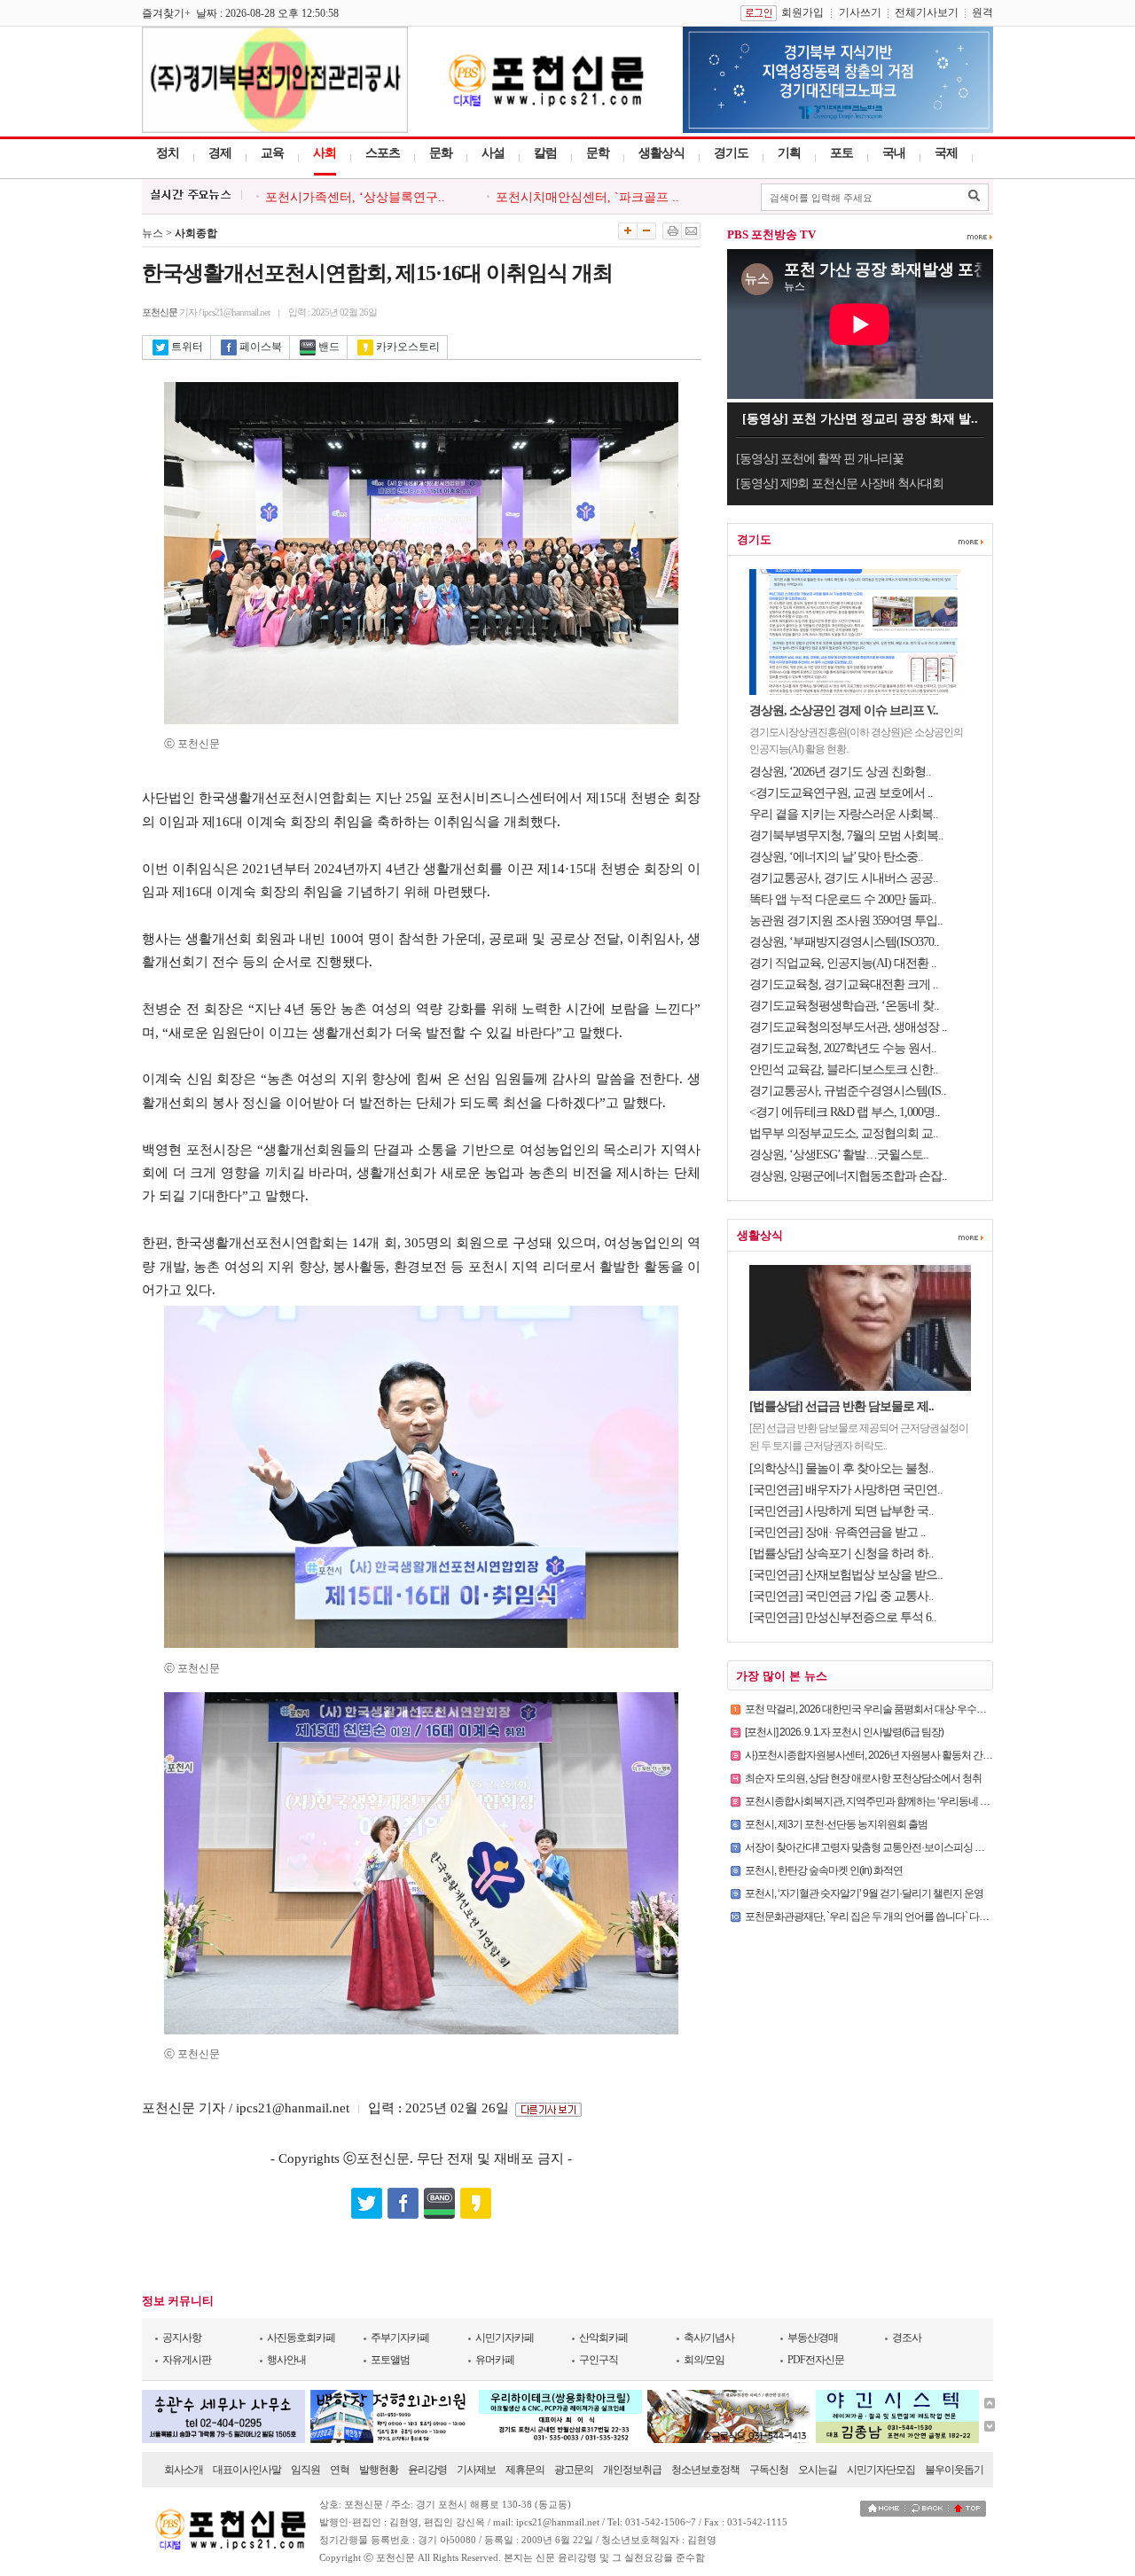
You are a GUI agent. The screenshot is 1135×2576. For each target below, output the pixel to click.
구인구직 (599, 2360)
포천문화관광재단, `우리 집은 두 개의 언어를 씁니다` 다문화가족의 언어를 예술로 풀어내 (933, 1916)
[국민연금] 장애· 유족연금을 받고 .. (838, 1532)
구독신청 (769, 2470)
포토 (841, 153)
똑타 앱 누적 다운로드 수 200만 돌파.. (843, 899)
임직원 (305, 2470)
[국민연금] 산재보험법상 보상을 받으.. (846, 1575)
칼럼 (545, 153)
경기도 (731, 153)
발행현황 (379, 2470)
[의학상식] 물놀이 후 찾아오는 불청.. (841, 1468)
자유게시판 (187, 2360)
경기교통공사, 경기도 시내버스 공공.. (844, 878)
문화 (441, 153)
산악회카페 (603, 2338)
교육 (272, 153)
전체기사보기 (927, 12)
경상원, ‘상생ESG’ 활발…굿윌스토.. (839, 1155)
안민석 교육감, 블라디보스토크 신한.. (844, 1069)
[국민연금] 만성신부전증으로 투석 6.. (843, 1617)
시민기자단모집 (881, 2470)
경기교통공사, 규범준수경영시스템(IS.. (848, 1091)
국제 (946, 153)
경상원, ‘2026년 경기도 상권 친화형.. (840, 772)
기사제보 (476, 2470)
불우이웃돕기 (954, 2470)
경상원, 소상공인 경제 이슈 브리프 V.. (844, 710)
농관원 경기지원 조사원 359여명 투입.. (846, 921)
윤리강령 (427, 2470)
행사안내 (286, 2360)
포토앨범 (390, 2360)
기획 (789, 153)
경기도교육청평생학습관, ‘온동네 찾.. (844, 1006)
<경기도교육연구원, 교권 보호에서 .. (841, 793)
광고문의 (574, 2470)
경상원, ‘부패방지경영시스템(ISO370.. (844, 942)
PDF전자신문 (816, 2360)
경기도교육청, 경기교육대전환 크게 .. (844, 984)
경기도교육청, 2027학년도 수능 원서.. (843, 1048)
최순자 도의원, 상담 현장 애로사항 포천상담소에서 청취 (863, 1778)
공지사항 (182, 2338)
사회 (325, 153)
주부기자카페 (400, 2338)
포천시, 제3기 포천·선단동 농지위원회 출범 (836, 1824)
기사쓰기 (860, 12)
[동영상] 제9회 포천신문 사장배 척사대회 (840, 484)
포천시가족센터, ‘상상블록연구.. (355, 197)
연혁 (340, 2470)
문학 (598, 153)
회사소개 (184, 2470)
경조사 (907, 2338)
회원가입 (802, 12)
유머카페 (495, 2360)
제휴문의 (525, 2470)
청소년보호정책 (705, 2470)
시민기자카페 (505, 2338)
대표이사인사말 (247, 2470)
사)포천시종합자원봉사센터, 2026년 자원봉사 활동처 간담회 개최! (885, 1755)
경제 (220, 153)
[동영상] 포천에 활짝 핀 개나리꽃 (820, 459)
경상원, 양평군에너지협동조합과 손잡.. (848, 1176)
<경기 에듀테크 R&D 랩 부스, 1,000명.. (845, 1112)
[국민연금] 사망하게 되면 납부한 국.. (841, 1511)
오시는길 (818, 2470)
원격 (982, 12)
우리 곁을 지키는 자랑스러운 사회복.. (844, 814)
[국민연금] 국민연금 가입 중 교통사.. (841, 1596)
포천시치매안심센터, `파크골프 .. (587, 197)
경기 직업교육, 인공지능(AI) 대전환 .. (843, 963)
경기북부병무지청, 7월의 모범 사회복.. (846, 835)
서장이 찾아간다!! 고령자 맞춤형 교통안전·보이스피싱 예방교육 (879, 1847)
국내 (894, 153)
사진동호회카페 (301, 2338)
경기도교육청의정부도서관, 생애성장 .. (848, 1027)
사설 (493, 153)
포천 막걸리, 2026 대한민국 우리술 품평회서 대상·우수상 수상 (876, 1709)
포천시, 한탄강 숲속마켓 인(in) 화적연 (824, 1870)
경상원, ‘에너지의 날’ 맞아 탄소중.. (836, 857)
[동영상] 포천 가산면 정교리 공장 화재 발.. (860, 419)
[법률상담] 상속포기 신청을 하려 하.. (841, 1553)
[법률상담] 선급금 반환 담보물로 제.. (841, 1406)
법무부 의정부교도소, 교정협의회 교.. (844, 1133)
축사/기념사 (709, 2338)
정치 (168, 153)
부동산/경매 (813, 2338)
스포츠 (383, 153)
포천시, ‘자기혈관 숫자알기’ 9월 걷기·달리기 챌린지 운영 (864, 1893)
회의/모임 (704, 2360)
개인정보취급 (632, 2470)
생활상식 (661, 153)
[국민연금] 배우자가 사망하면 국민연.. (846, 1490)
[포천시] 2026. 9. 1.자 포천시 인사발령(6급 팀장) (844, 1732)
